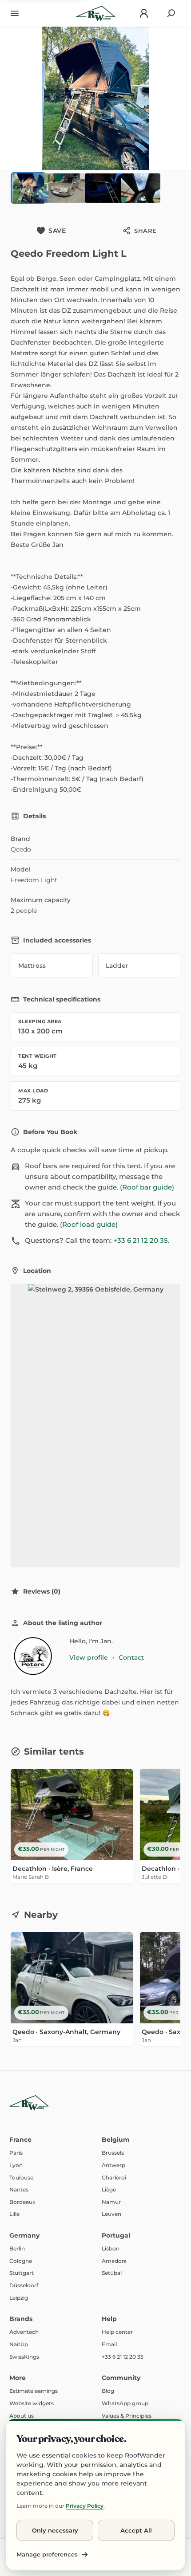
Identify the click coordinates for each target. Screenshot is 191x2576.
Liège (109, 2189)
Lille (14, 2214)
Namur (111, 2202)
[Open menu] (15, 13)
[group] (95, 1829)
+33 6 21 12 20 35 (141, 1240)
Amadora (114, 2261)
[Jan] (32, 1657)
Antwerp (113, 2165)
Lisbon (111, 2248)
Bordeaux (22, 2202)
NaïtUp (19, 2344)
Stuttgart (22, 2273)
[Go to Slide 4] (138, 188)
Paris (16, 2153)
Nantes (19, 2189)
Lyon (16, 2165)
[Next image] (178, 98)
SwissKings (24, 2357)
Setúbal (112, 2273)
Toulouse (21, 2177)
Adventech (24, 2332)
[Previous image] (13, 98)
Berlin (17, 2248)
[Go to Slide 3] (101, 188)
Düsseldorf (24, 2285)
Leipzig (19, 2298)
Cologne (21, 2261)
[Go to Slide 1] (28, 188)
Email (109, 2344)
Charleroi (114, 2177)
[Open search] (171, 13)
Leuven (111, 2214)
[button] (95, 98)
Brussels (113, 2153)
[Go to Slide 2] (65, 188)
